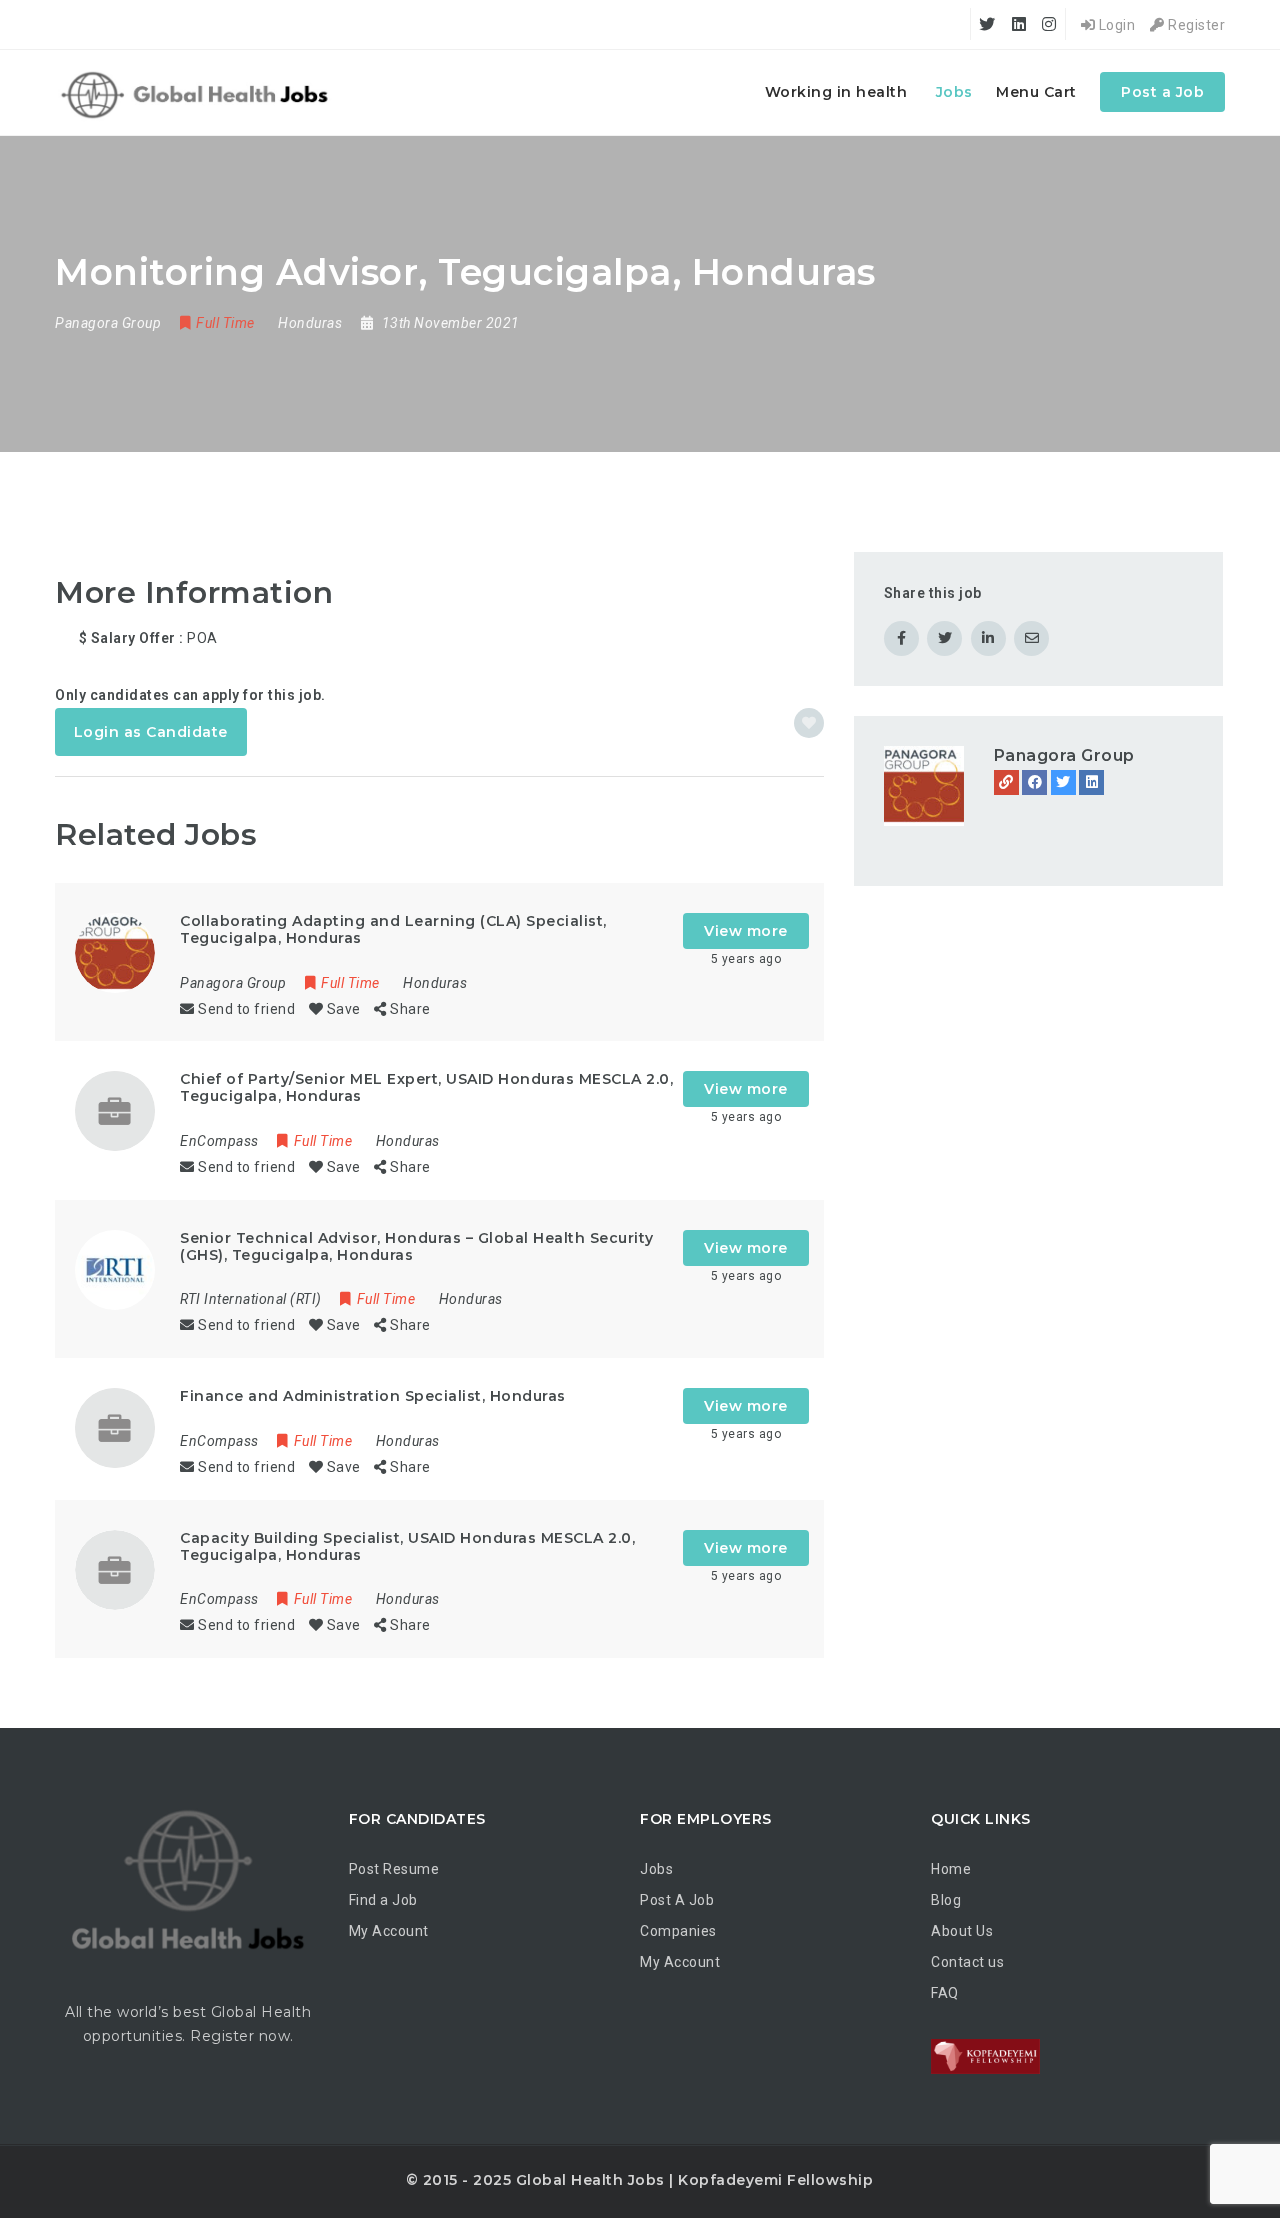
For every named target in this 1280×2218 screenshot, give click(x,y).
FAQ (945, 1993)
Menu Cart (1036, 92)
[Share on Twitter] (944, 638)
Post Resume (394, 1869)
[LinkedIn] (1091, 782)
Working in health (836, 92)
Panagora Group (1064, 755)
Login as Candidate (151, 732)
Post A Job (677, 1900)
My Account (389, 1931)
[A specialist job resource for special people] (197, 92)
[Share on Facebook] (901, 638)
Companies (678, 1931)
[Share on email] (1031, 638)
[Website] (1006, 782)
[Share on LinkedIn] (988, 638)
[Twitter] (1063, 782)
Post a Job (1162, 92)
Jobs (954, 92)
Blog (946, 1900)
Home (951, 1869)
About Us (962, 1931)
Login (1115, 25)
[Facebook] (1034, 782)
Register (1195, 25)
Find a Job (383, 1900)
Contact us (967, 1962)
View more (746, 931)
